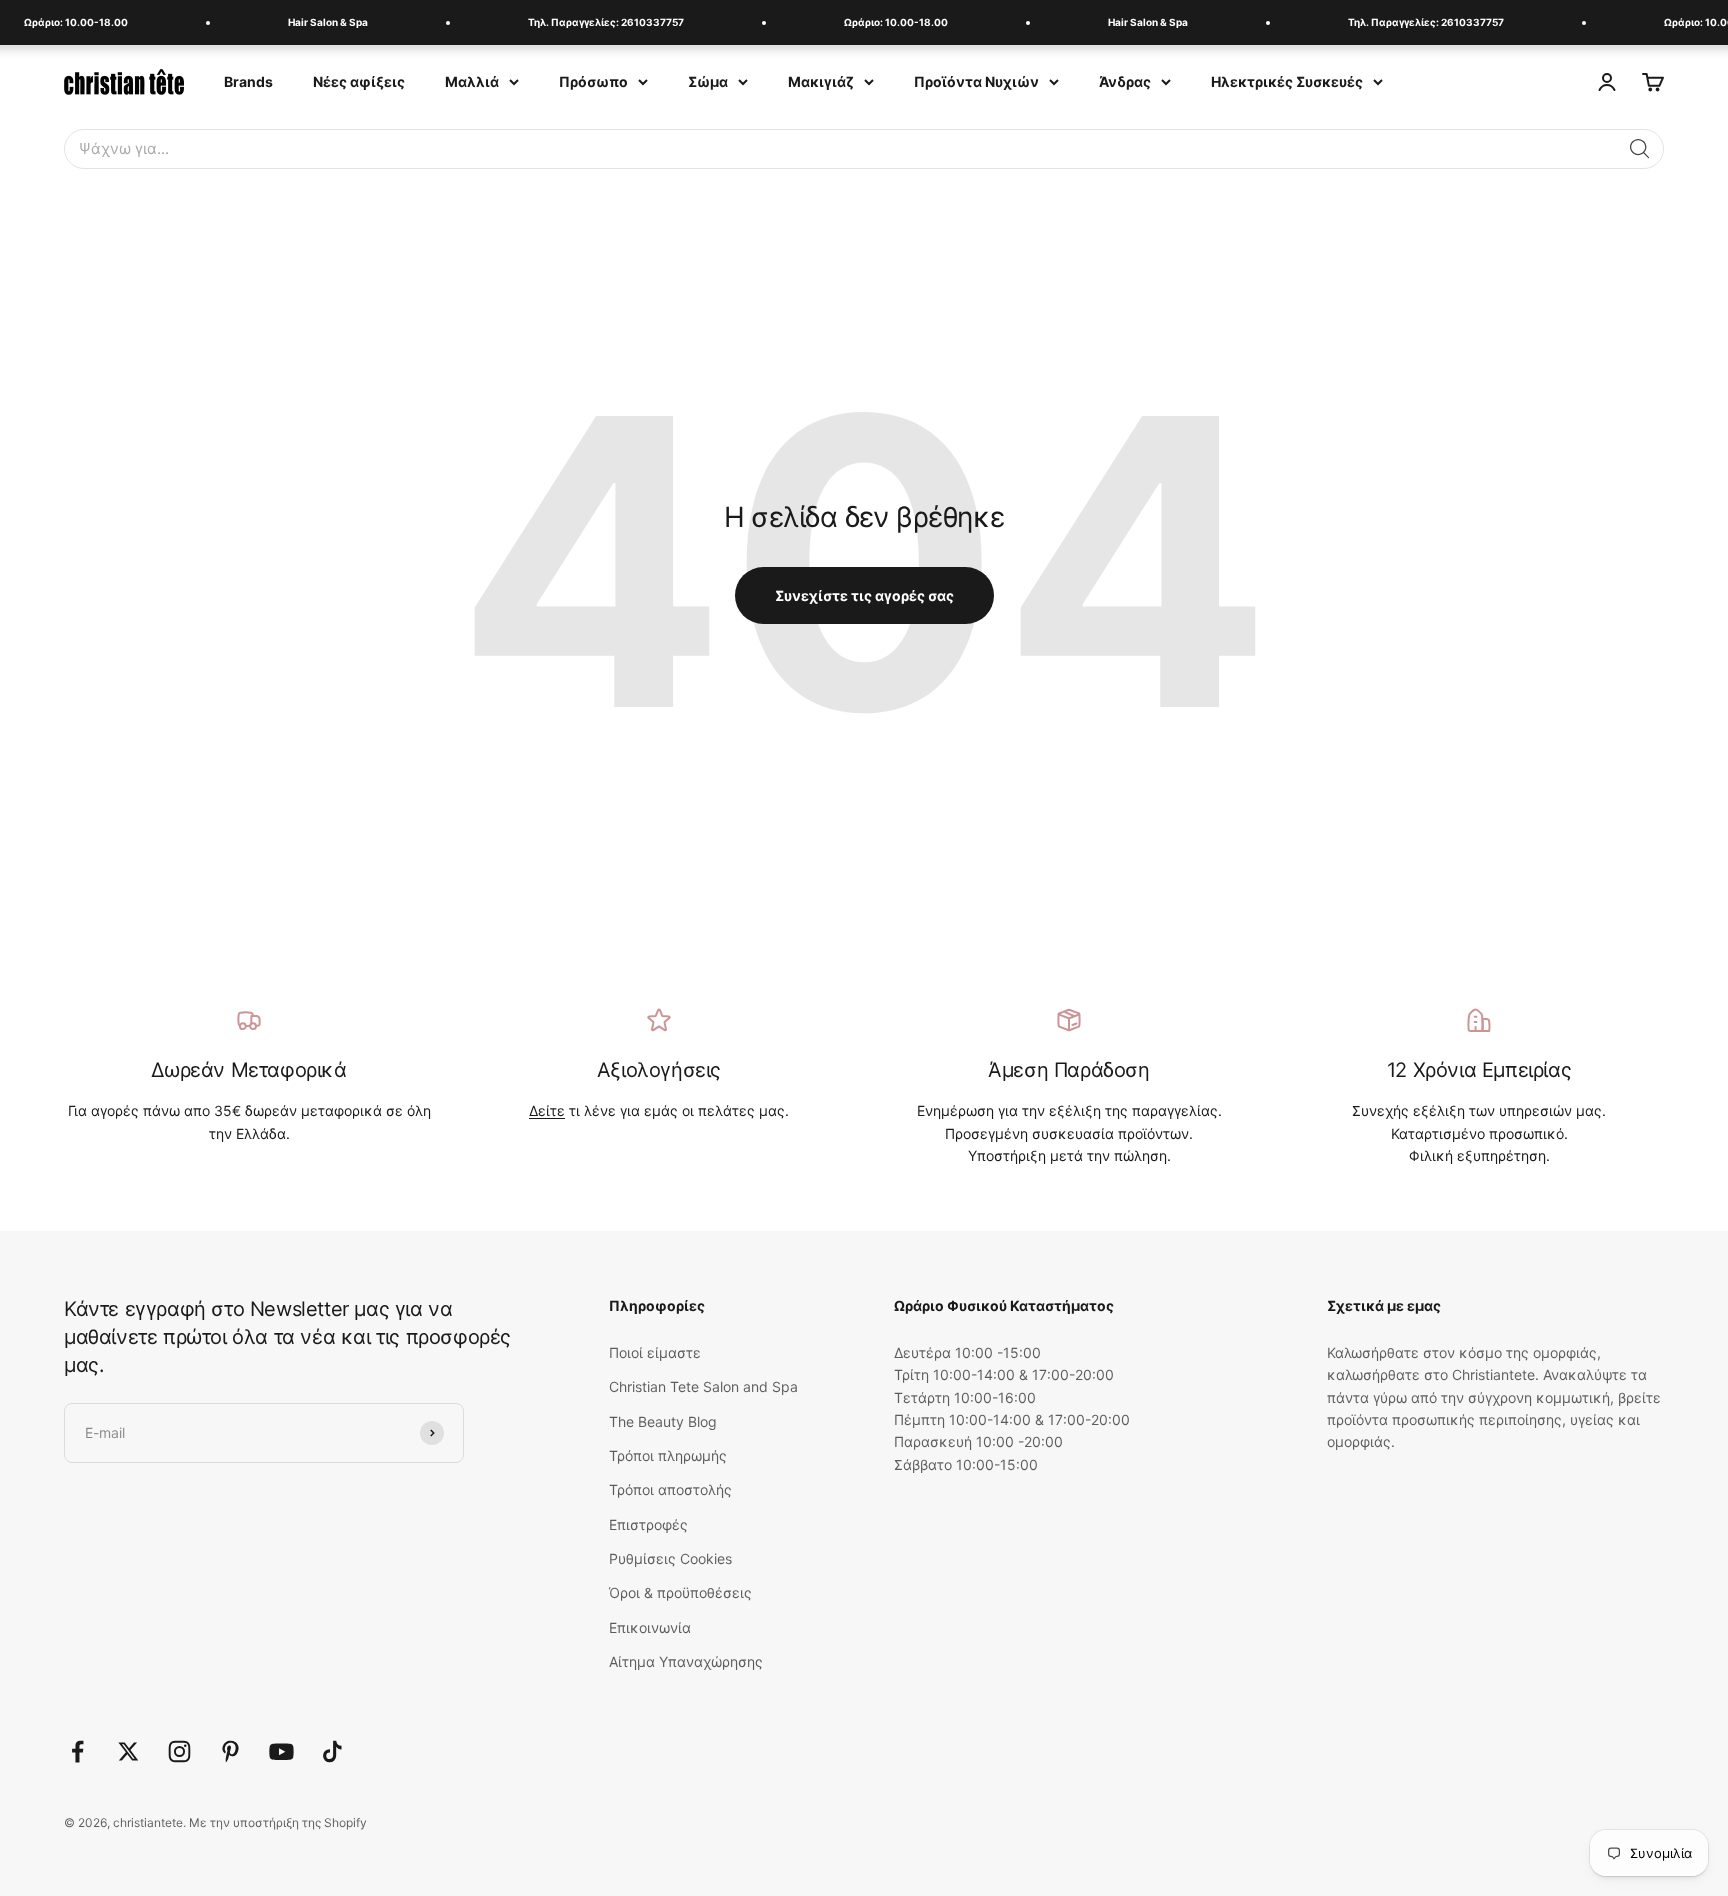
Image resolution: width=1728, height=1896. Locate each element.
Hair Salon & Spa (315, 22)
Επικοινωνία (650, 1627)
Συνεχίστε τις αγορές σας (864, 595)
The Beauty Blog (663, 1421)
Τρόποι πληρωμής (668, 1455)
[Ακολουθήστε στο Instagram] (179, 1751)
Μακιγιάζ (821, 81)
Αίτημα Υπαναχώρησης (686, 1661)
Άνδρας (1125, 81)
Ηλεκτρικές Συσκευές (1287, 81)
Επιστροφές (648, 1524)
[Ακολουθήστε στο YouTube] (281, 1751)
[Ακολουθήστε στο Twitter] (128, 1751)
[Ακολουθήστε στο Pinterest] (230, 1751)
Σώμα (708, 81)
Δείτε (547, 1110)
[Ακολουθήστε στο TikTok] (332, 1751)
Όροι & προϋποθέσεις (680, 1592)
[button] (1640, 149)
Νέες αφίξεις (359, 81)
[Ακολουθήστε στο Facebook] (77, 1751)
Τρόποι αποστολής (670, 1489)
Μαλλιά (472, 81)
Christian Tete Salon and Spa (703, 1386)
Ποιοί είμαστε (655, 1352)
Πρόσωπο (593, 81)
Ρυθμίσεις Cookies (670, 1558)
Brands (248, 81)
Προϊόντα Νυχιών (976, 81)
